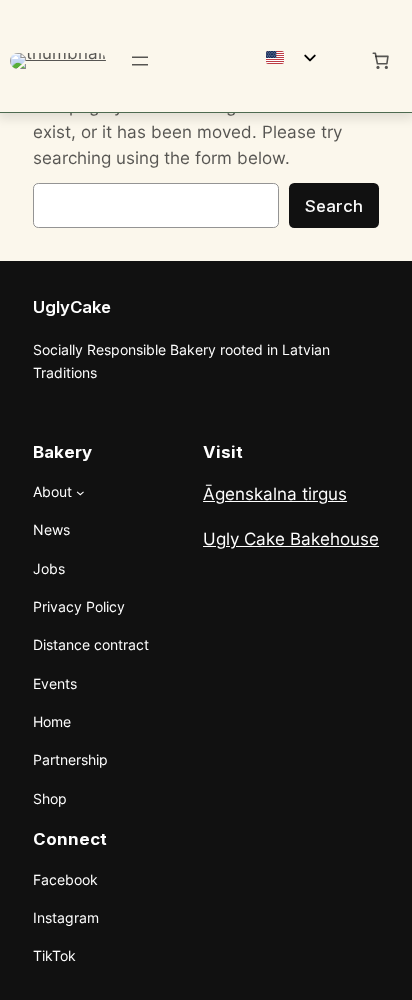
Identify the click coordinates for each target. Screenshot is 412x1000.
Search (334, 206)
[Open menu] (140, 61)
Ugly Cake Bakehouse (291, 539)
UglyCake (72, 307)
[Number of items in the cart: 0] (381, 61)
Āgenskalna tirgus (275, 494)
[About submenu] (80, 492)
